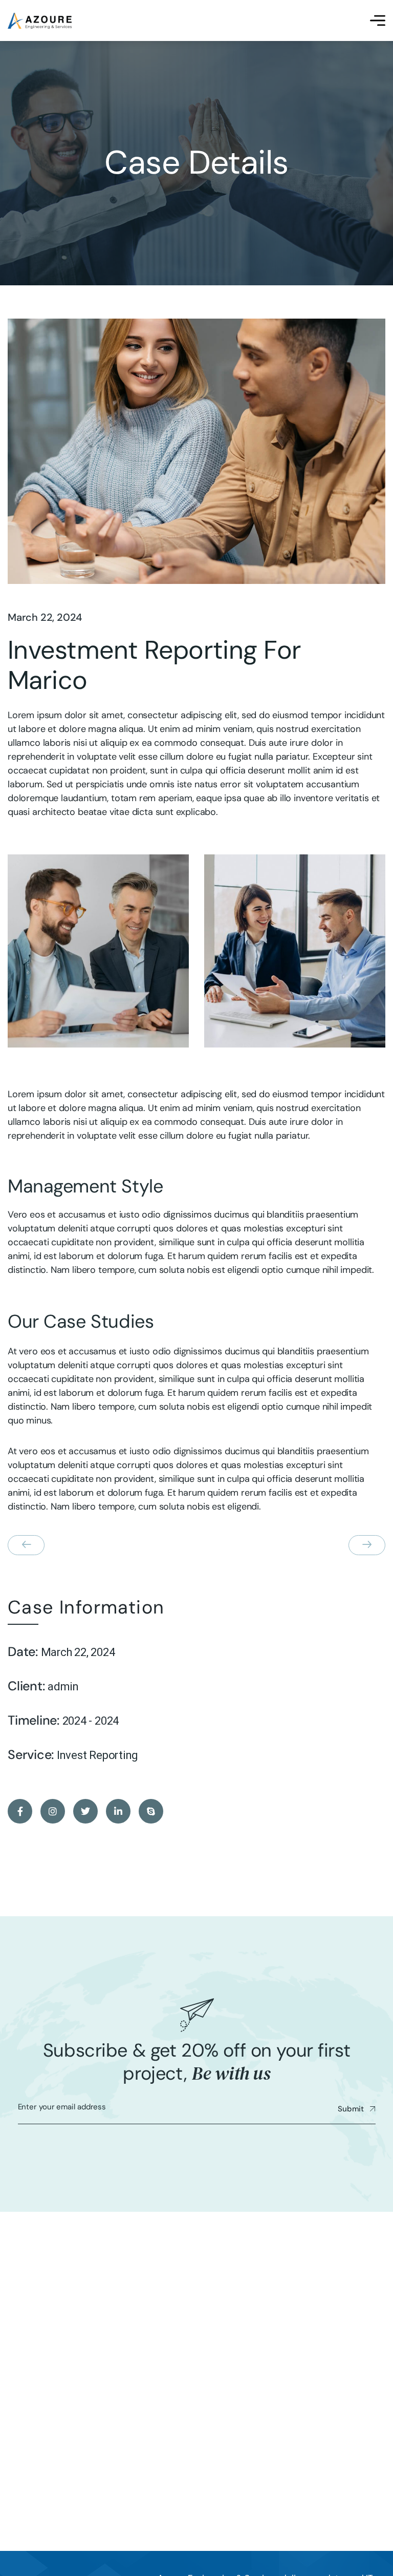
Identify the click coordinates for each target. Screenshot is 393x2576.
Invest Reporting (97, 1755)
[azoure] (40, 21)
